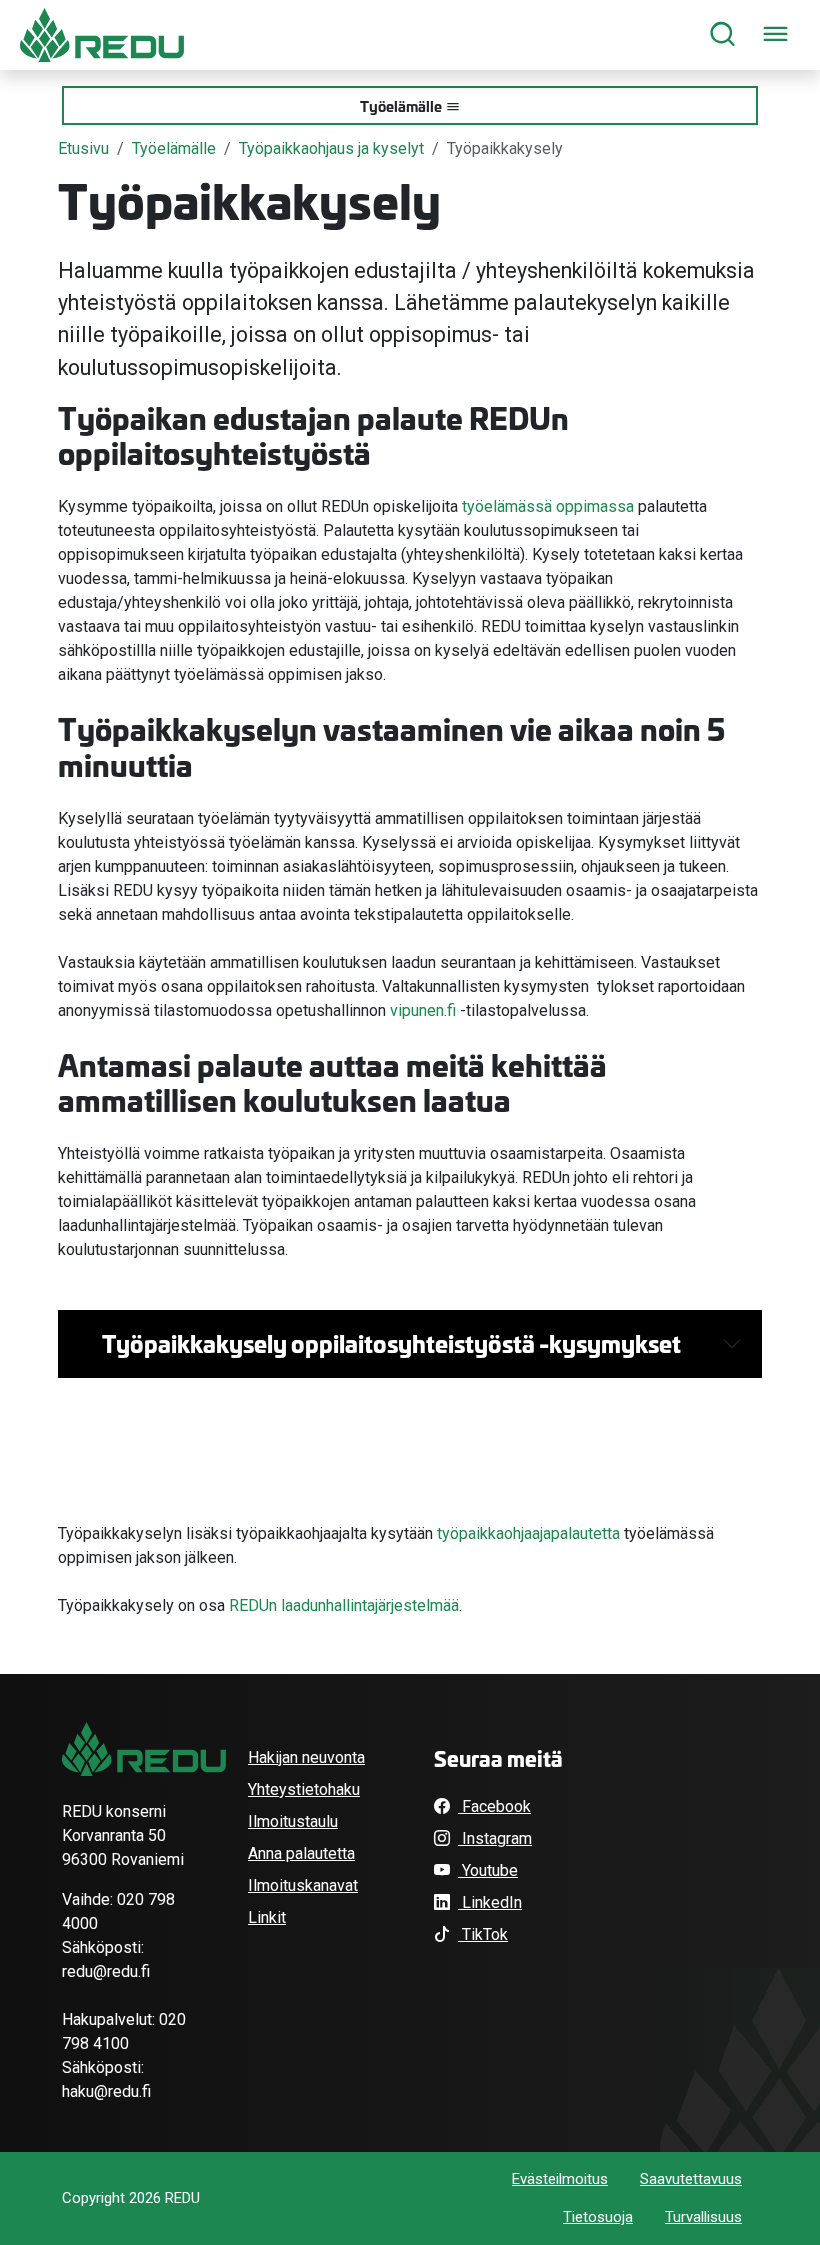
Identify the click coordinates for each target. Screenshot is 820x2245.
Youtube (488, 1870)
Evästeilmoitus (560, 2179)
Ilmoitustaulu (293, 1821)
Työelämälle (401, 105)
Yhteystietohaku (304, 1789)
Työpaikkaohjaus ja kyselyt (331, 148)
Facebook (494, 1806)
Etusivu (83, 148)
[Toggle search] (722, 35)
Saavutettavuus (691, 2179)
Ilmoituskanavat (303, 1885)
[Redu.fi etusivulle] (102, 35)
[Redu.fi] (144, 1749)
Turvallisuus (703, 2217)
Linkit (267, 1917)
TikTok (483, 1934)
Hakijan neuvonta (306, 1757)
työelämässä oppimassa (546, 506)
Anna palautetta (301, 1853)
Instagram (495, 1838)
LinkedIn (490, 1902)
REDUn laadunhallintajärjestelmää (344, 1605)
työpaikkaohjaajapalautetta (528, 1533)
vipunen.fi (423, 1010)
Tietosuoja (598, 2217)
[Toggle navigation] (775, 35)
